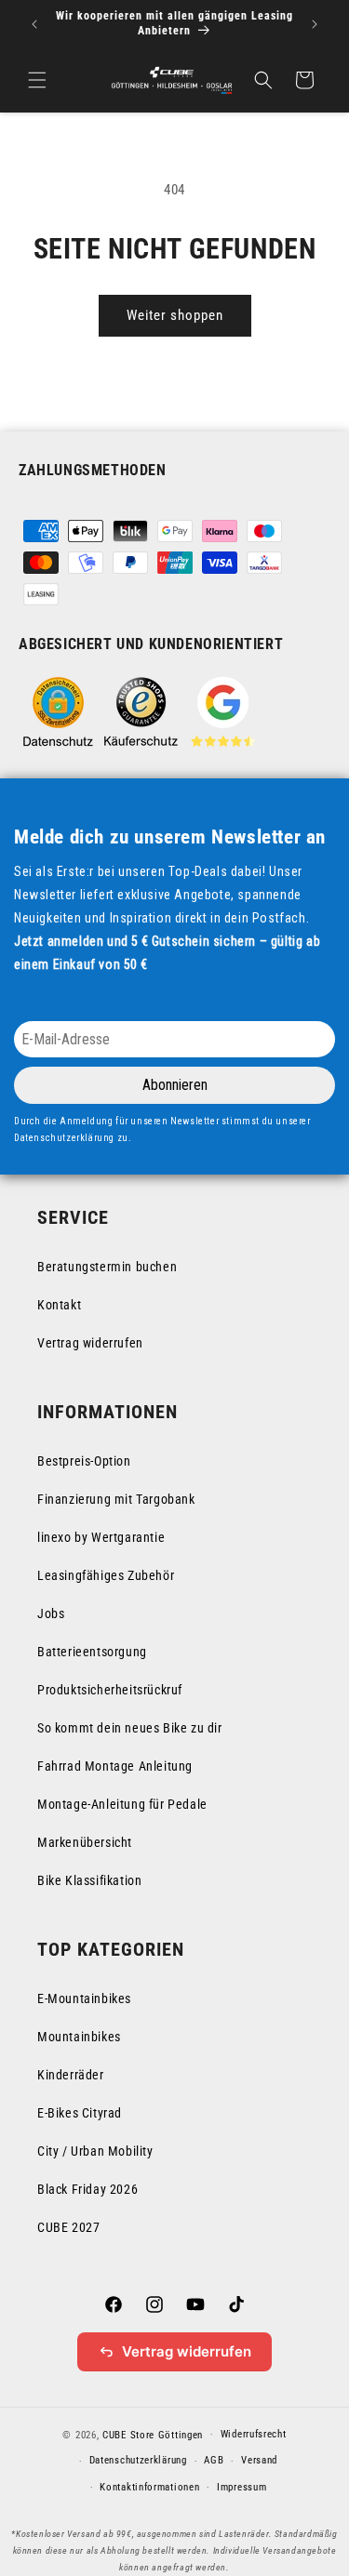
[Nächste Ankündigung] (315, 24)
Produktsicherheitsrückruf (110, 1690)
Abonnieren (175, 1085)
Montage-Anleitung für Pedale (122, 1804)
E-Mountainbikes (84, 1998)
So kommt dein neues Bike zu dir (130, 1728)
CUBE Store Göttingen (153, 2434)
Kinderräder (71, 2075)
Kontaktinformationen (149, 2487)
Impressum (242, 2487)
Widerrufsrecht (254, 2434)
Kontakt (59, 1305)
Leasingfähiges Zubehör (106, 1575)
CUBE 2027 (68, 2227)
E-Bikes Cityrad (80, 2113)
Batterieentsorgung (92, 1652)
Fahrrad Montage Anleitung (115, 1766)
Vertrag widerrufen (90, 1343)
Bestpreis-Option (84, 1461)
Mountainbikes (79, 2037)
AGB (214, 2460)
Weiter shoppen (175, 315)
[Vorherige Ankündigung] (34, 24)
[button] (37, 80)
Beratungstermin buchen (107, 1267)
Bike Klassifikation (89, 1880)
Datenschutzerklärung (138, 2460)
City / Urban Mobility (95, 2151)
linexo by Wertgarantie (101, 1537)
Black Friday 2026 (87, 2189)
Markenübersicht (85, 1842)
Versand (259, 2460)
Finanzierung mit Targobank (116, 1499)
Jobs (51, 1613)
